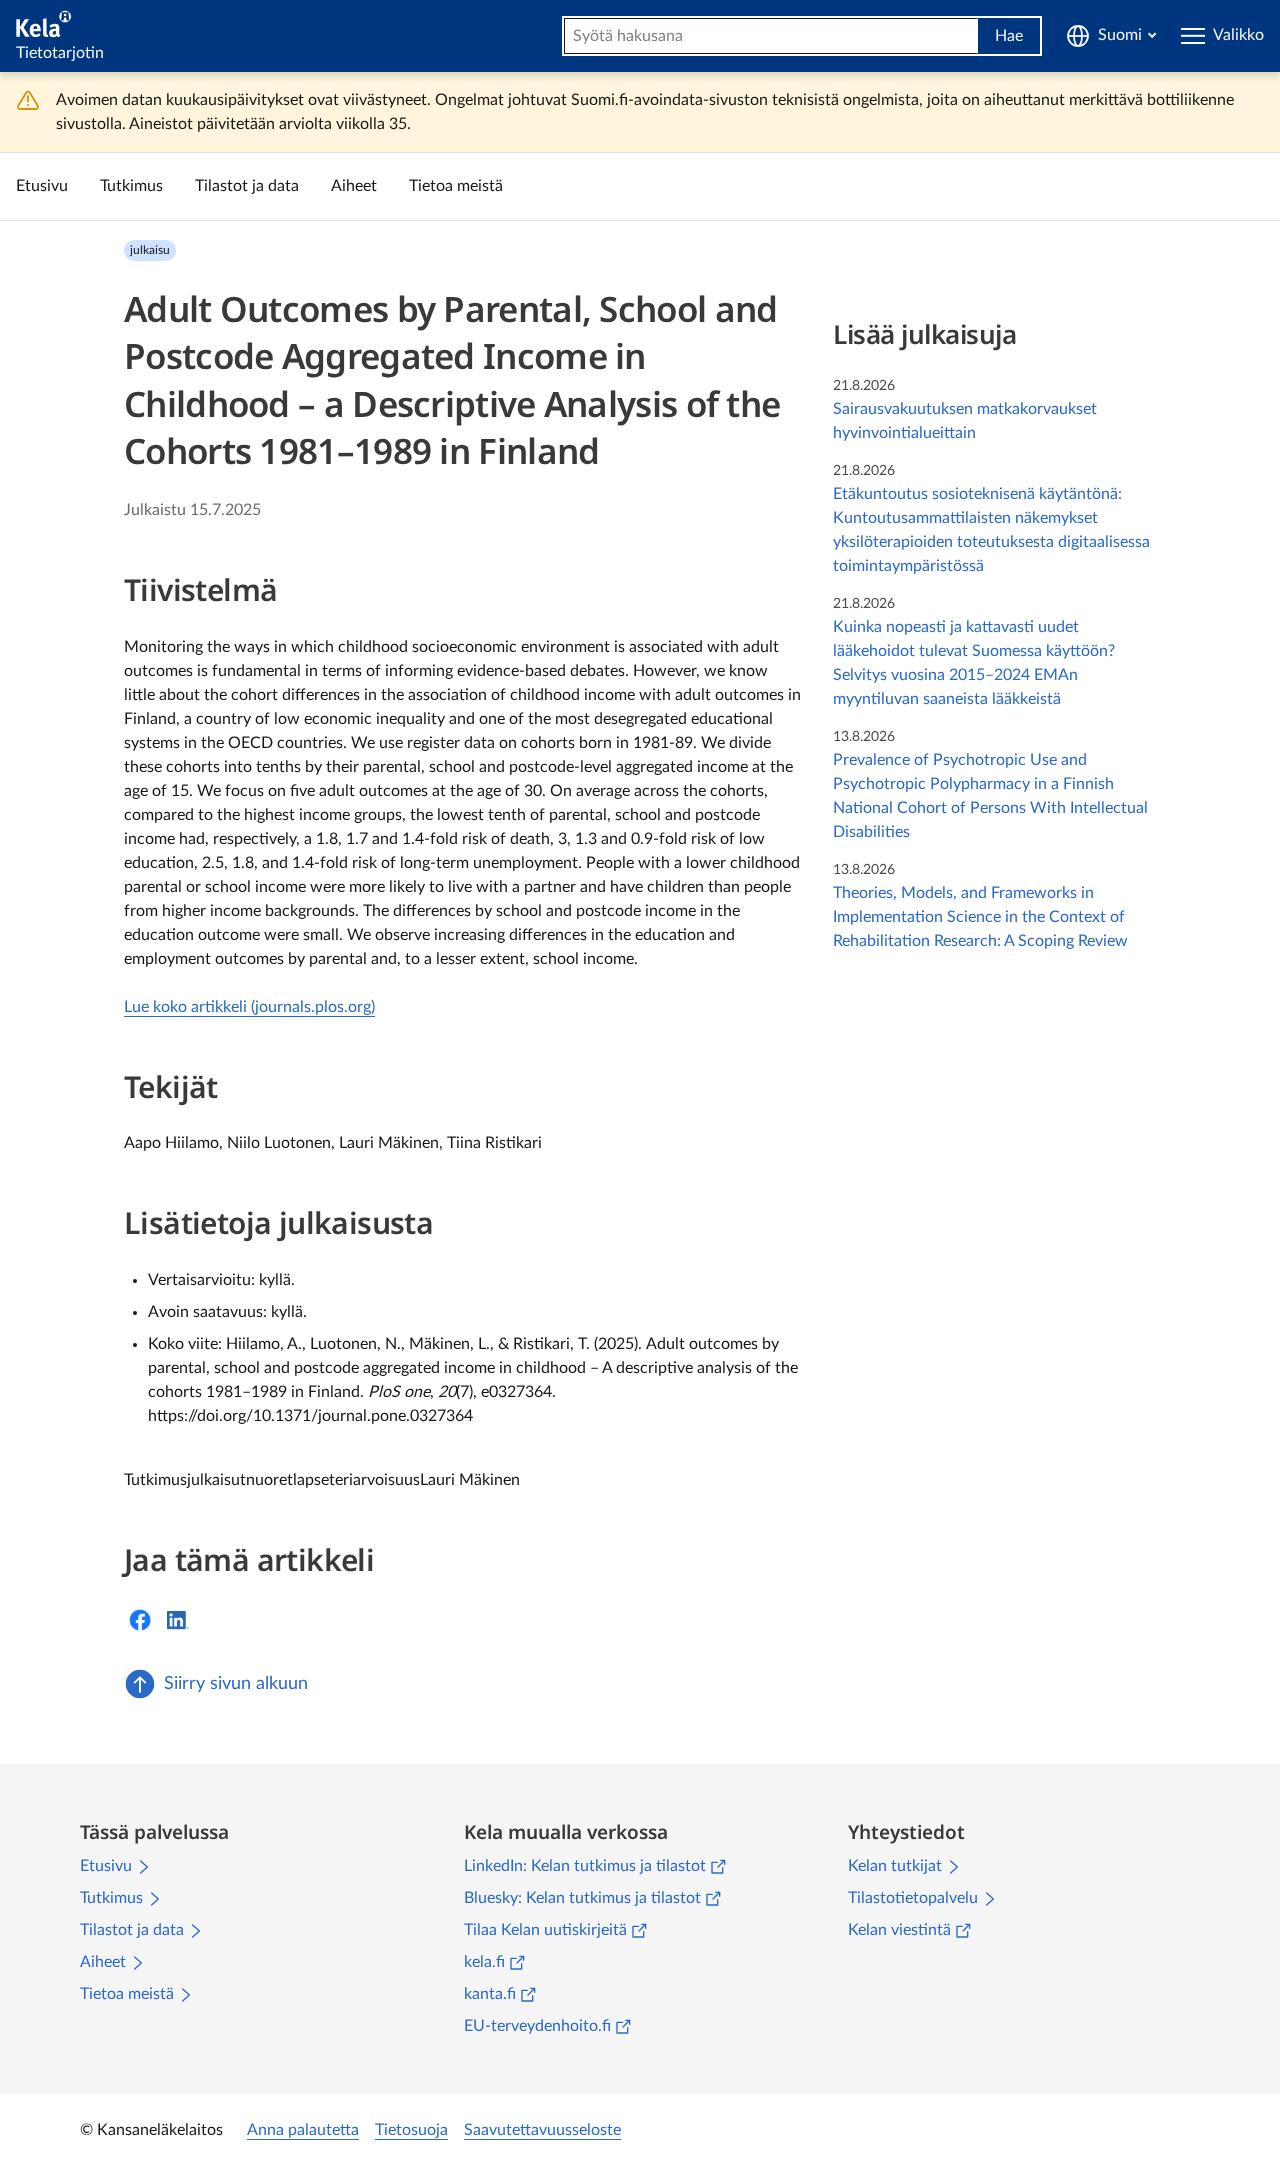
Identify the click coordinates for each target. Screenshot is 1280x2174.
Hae (1009, 36)
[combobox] (771, 36)
